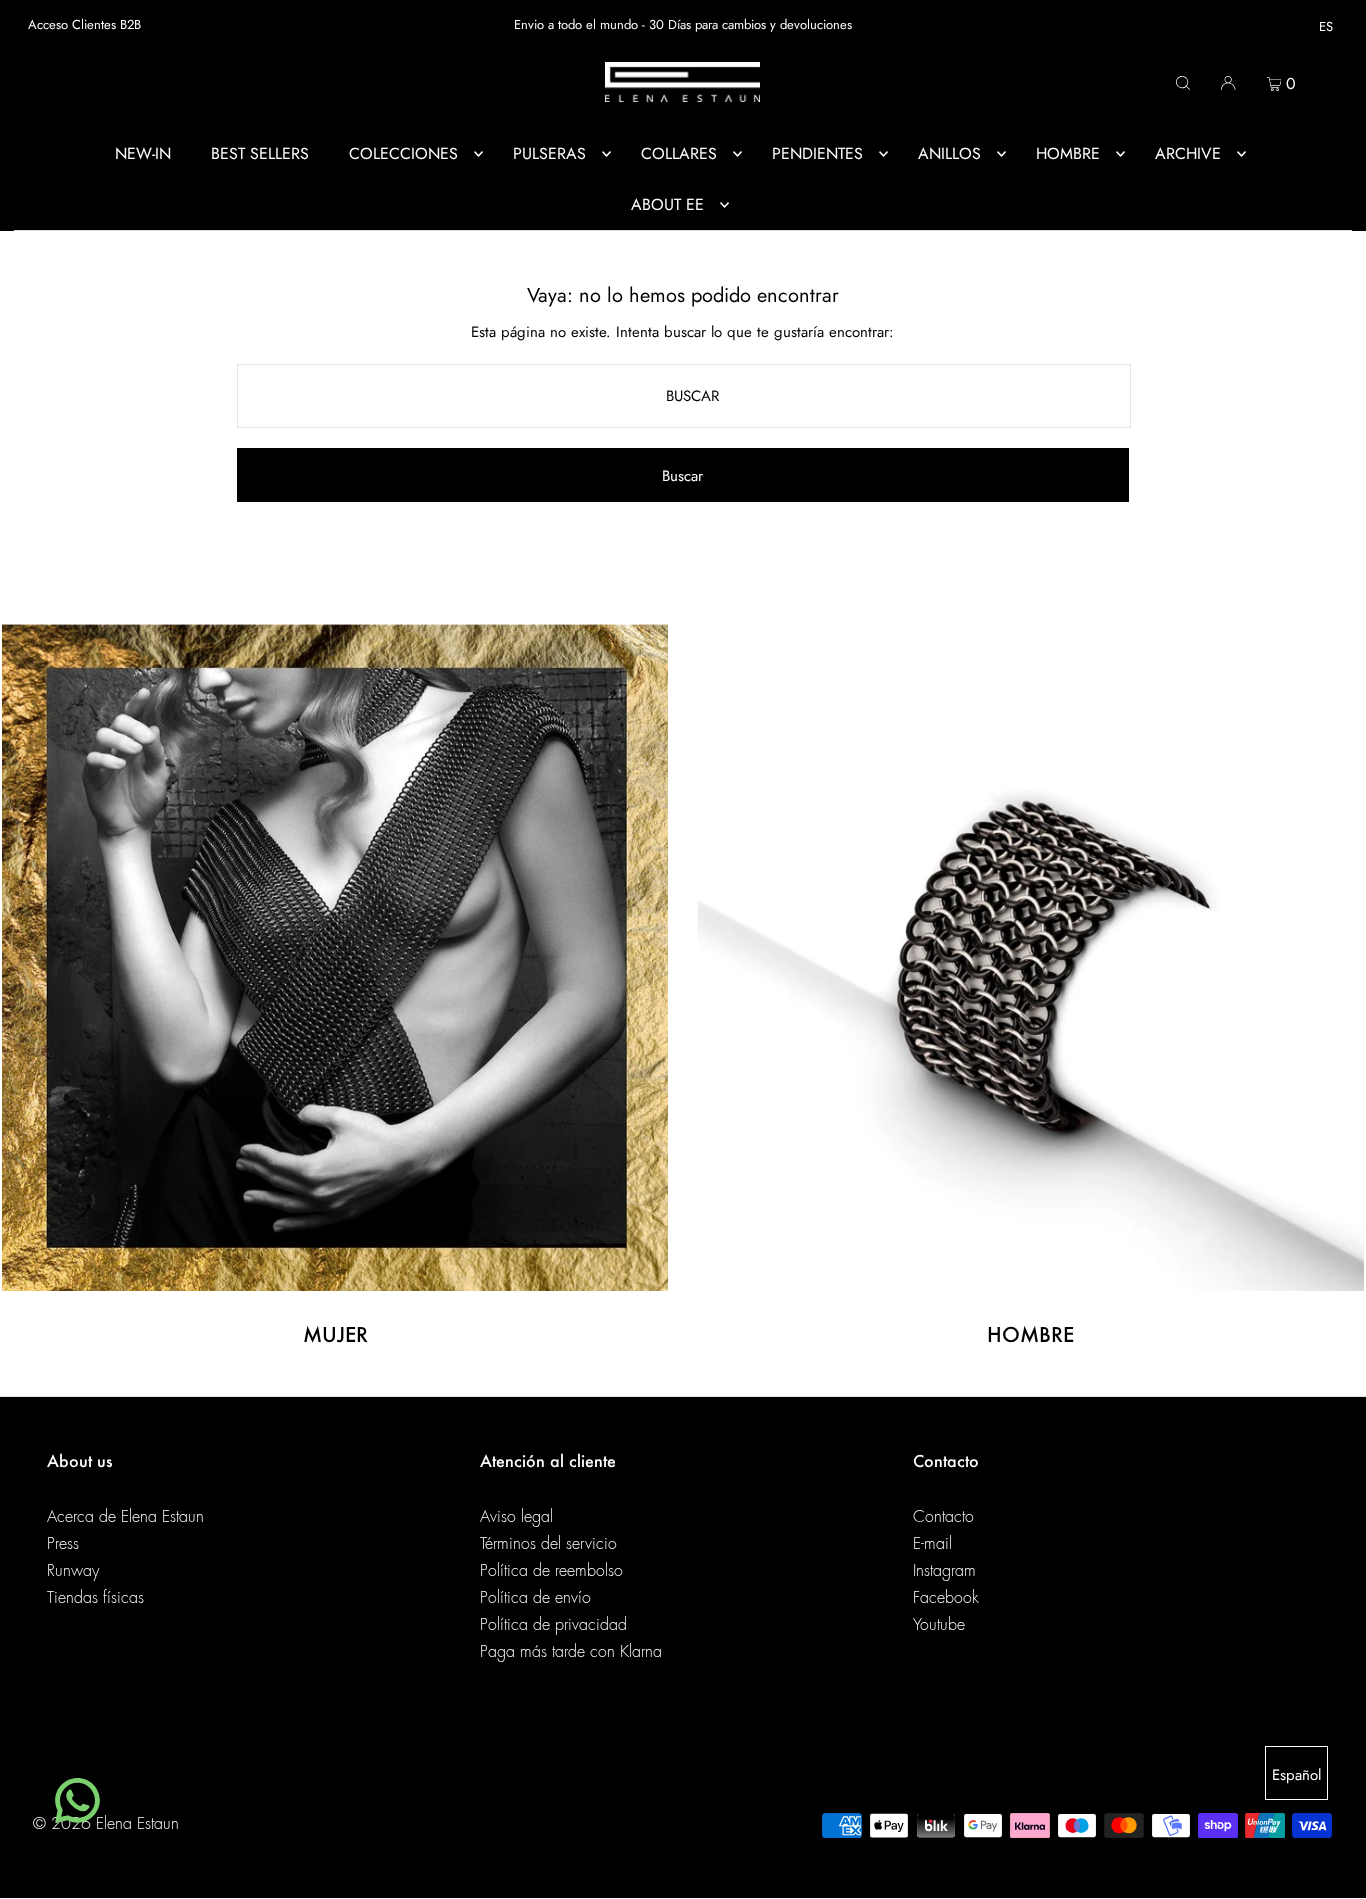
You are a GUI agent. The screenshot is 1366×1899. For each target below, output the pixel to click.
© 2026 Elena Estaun (106, 1824)
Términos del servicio (548, 1544)
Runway (73, 1571)
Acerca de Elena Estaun (125, 1517)
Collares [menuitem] (679, 153)
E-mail (932, 1544)
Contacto (943, 1517)
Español (1296, 1775)
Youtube (939, 1625)
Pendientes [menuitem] (817, 153)
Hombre (1030, 1334)
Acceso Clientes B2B (84, 24)
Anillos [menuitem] (949, 153)
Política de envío (535, 1598)
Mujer (335, 1334)
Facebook (946, 1598)
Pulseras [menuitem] (549, 153)
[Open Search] (1183, 82)
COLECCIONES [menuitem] (403, 153)
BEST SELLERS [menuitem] (260, 153)
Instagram (944, 1571)
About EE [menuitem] (667, 204)
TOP (1331, 1871)
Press (63, 1544)
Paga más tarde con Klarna (571, 1652)
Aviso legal (516, 1517)
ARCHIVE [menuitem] (1188, 153)
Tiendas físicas (95, 1598)
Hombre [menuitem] (1068, 153)
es (1326, 26)
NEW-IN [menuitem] (143, 153)
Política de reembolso (551, 1571)
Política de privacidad (553, 1625)
